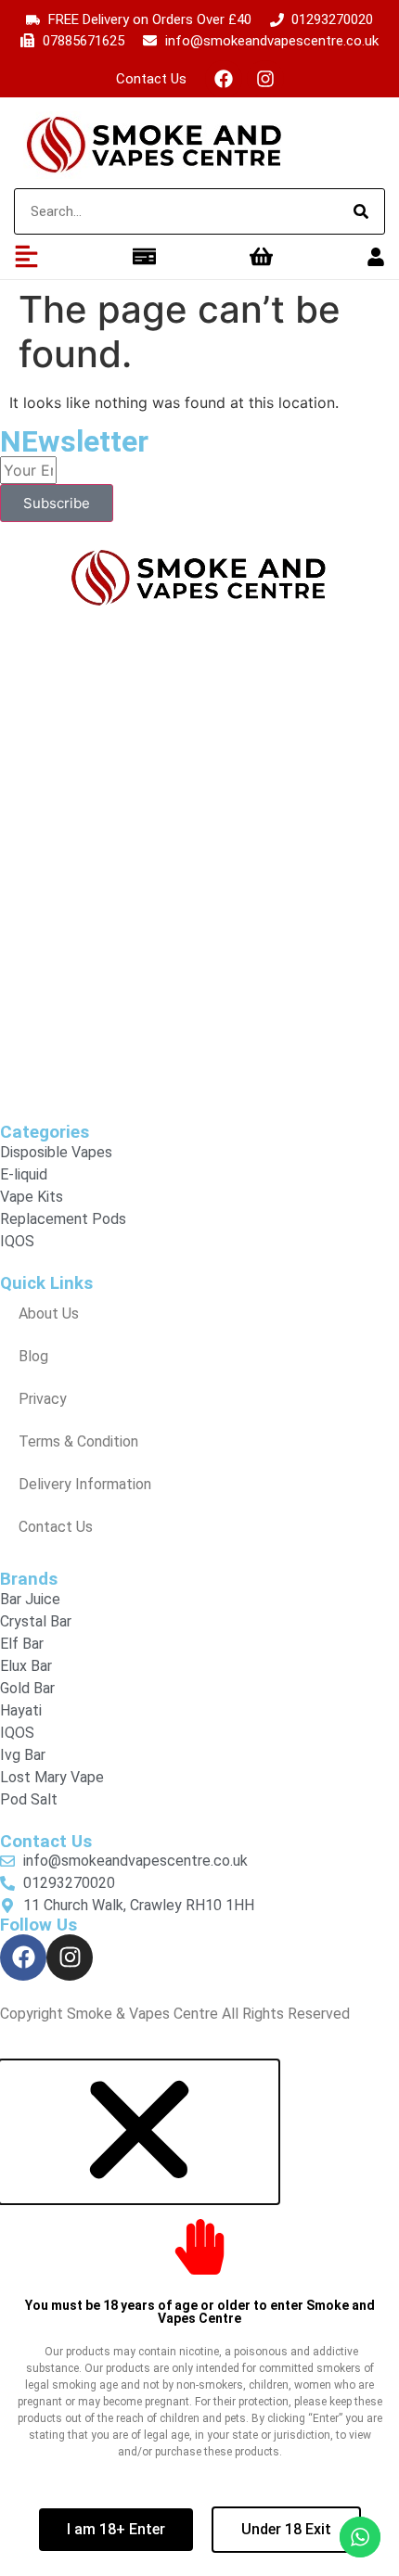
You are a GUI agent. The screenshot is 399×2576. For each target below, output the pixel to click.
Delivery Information (85, 1484)
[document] (199, 2318)
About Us (49, 1314)
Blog (33, 1356)
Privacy (43, 1399)
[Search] (361, 211)
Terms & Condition (78, 1441)
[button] (139, 2194)
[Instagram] (265, 79)
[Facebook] (224, 79)
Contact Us (151, 79)
